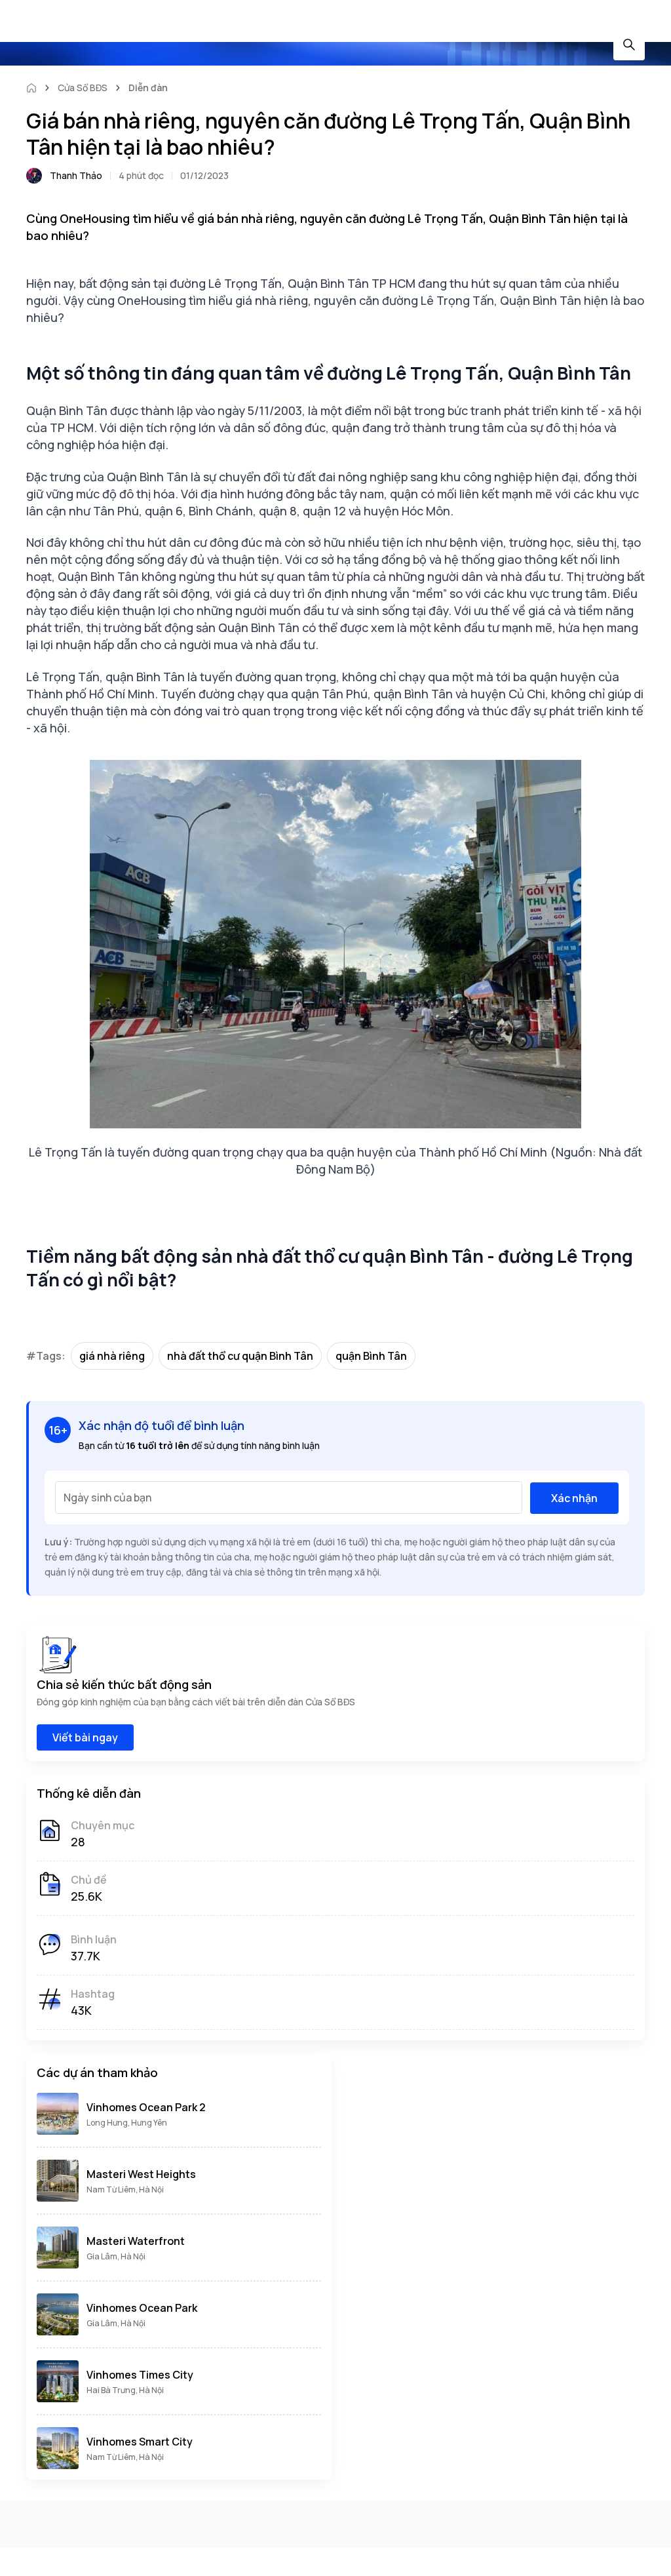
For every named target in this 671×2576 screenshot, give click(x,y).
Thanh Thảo (76, 175)
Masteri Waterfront (136, 2241)
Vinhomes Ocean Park (142, 2308)
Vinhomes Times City (140, 2375)
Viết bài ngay (85, 1737)
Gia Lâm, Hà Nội (116, 2256)
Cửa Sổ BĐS (83, 88)
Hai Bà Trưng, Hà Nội (125, 2390)
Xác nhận (574, 1498)
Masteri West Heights (141, 2174)
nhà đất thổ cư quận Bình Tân (240, 1356)
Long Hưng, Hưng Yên (127, 2123)
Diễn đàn (148, 88)
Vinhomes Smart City (140, 2442)
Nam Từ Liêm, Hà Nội (125, 2190)
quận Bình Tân (371, 1356)
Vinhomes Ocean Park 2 (146, 2107)
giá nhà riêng (112, 1356)
